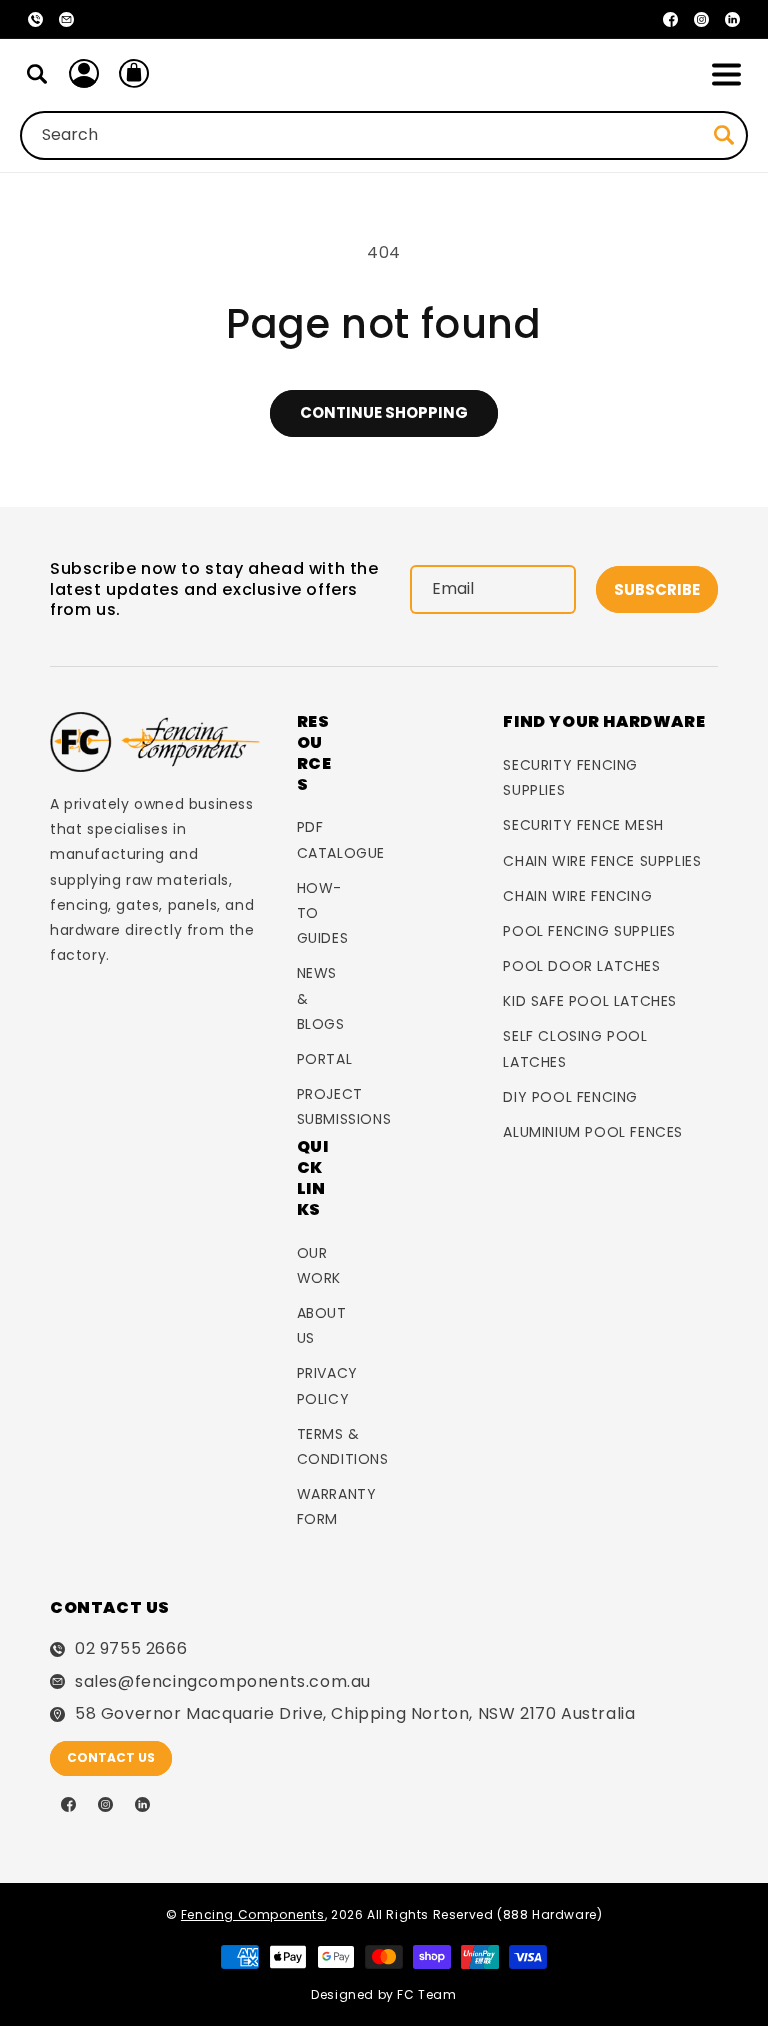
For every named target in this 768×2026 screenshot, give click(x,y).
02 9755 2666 (131, 1649)
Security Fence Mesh (583, 825)
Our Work (319, 1265)
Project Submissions (344, 1106)
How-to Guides (323, 913)
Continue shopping (384, 412)
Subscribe (657, 589)
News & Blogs (321, 998)
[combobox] (384, 135)
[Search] (37, 74)
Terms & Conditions (343, 1446)
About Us (322, 1325)
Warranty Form (337, 1506)
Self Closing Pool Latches (575, 1048)
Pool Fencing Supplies (589, 931)
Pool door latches (581, 966)
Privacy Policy (327, 1385)
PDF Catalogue (341, 839)
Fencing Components (253, 1914)
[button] (726, 74)
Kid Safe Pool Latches (590, 1001)
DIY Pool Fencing (570, 1097)
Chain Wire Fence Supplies (602, 861)
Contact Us (111, 1757)
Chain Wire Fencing (577, 896)
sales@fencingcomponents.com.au (223, 1682)
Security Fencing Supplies (570, 777)
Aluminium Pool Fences (593, 1132)
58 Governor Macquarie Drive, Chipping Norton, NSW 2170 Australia (355, 1714)
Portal (325, 1059)
